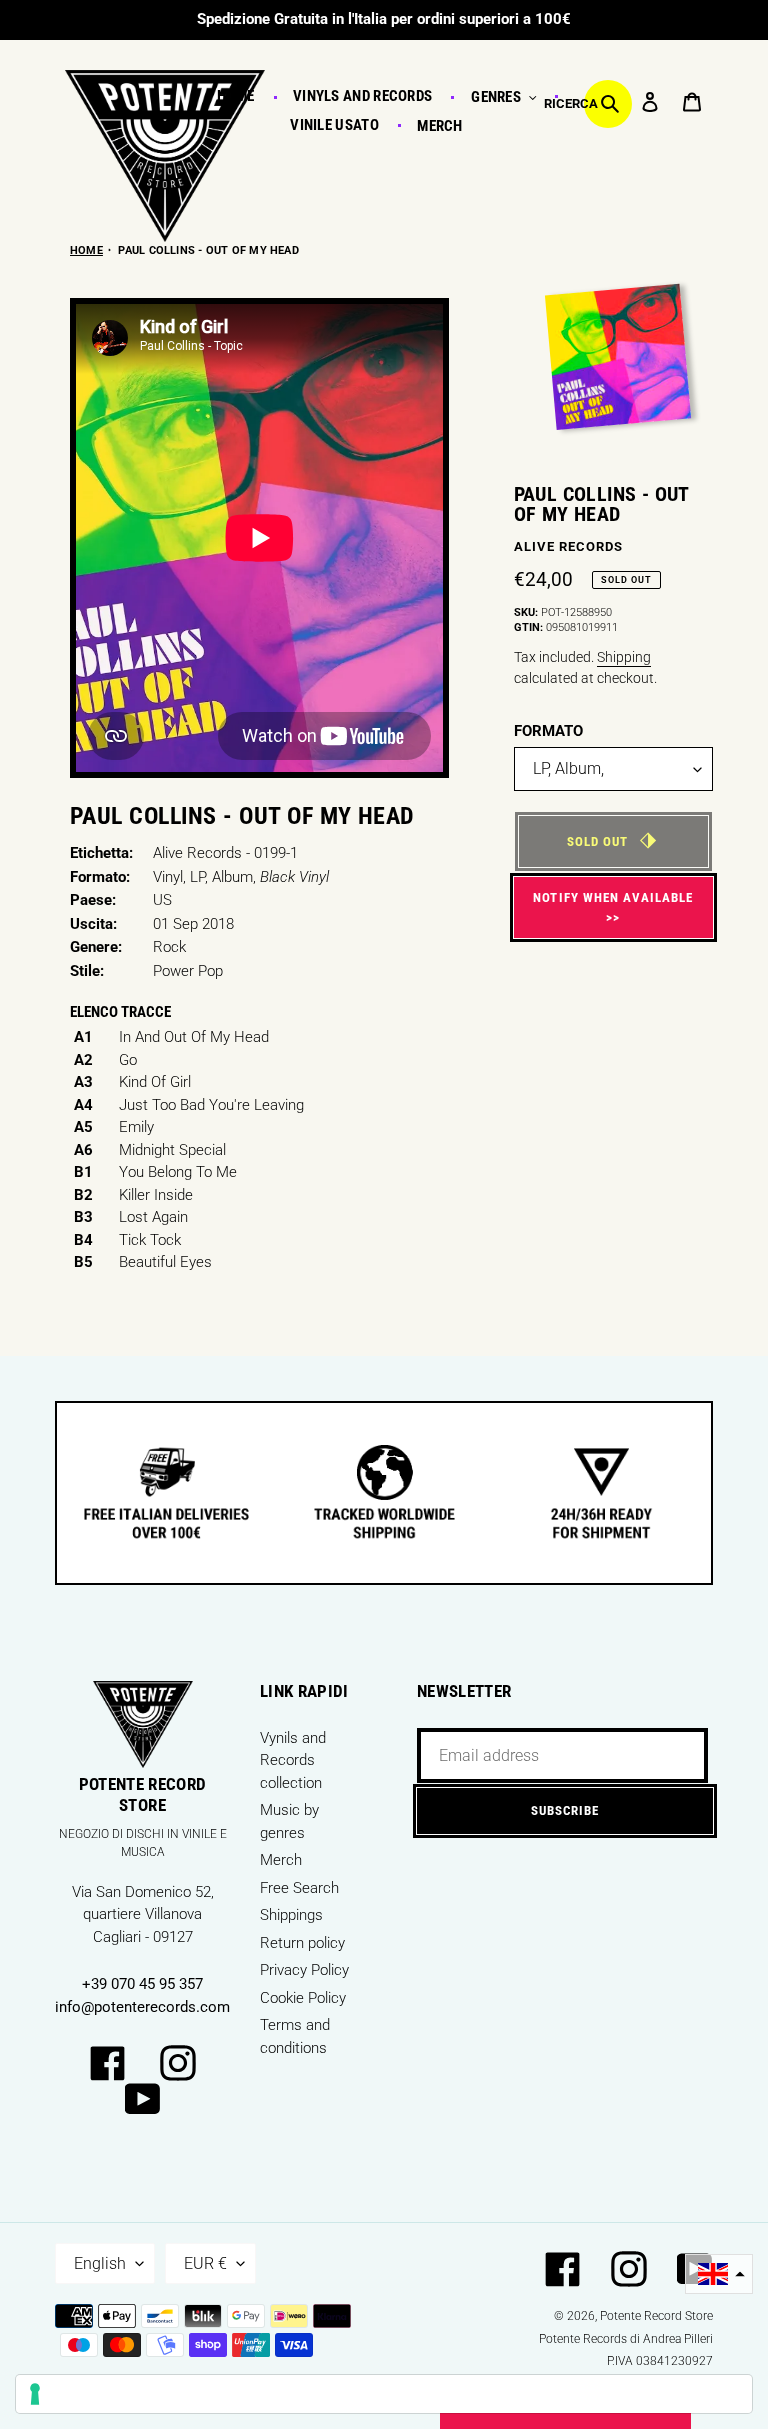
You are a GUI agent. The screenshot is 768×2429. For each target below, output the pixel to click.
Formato (548, 731)
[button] (719, 2274)
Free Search (299, 1888)
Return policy (302, 1943)
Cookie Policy (303, 1998)
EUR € (205, 2263)
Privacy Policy (304, 1970)
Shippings (291, 1915)
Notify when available (613, 897)
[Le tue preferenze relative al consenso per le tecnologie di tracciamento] (384, 2394)
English (100, 2263)
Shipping (624, 657)
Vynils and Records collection (293, 1760)
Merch (281, 1860)
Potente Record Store (656, 2316)
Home (86, 250)
